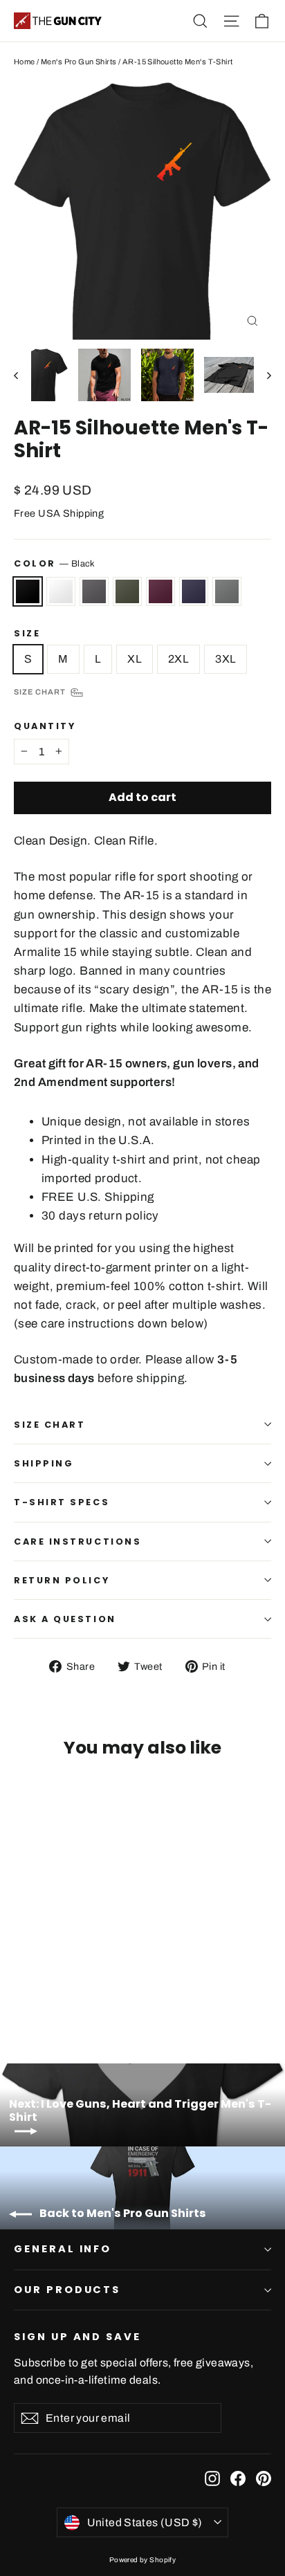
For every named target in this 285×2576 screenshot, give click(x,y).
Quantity (45, 726)
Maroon (160, 591)
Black (28, 591)
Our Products (67, 2290)
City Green (127, 591)
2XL (178, 659)
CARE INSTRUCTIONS (77, 1542)
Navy (194, 591)
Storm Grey (227, 591)
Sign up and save (77, 2337)
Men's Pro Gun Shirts (79, 62)
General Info (63, 2249)
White (61, 591)
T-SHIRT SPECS (62, 1502)
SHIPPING (44, 1463)
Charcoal (94, 591)
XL (135, 659)
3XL (226, 659)
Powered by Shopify (143, 2560)
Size (27, 633)
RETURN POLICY (62, 1580)
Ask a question (65, 1619)
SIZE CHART (50, 1425)
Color (55, 563)
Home (25, 62)
